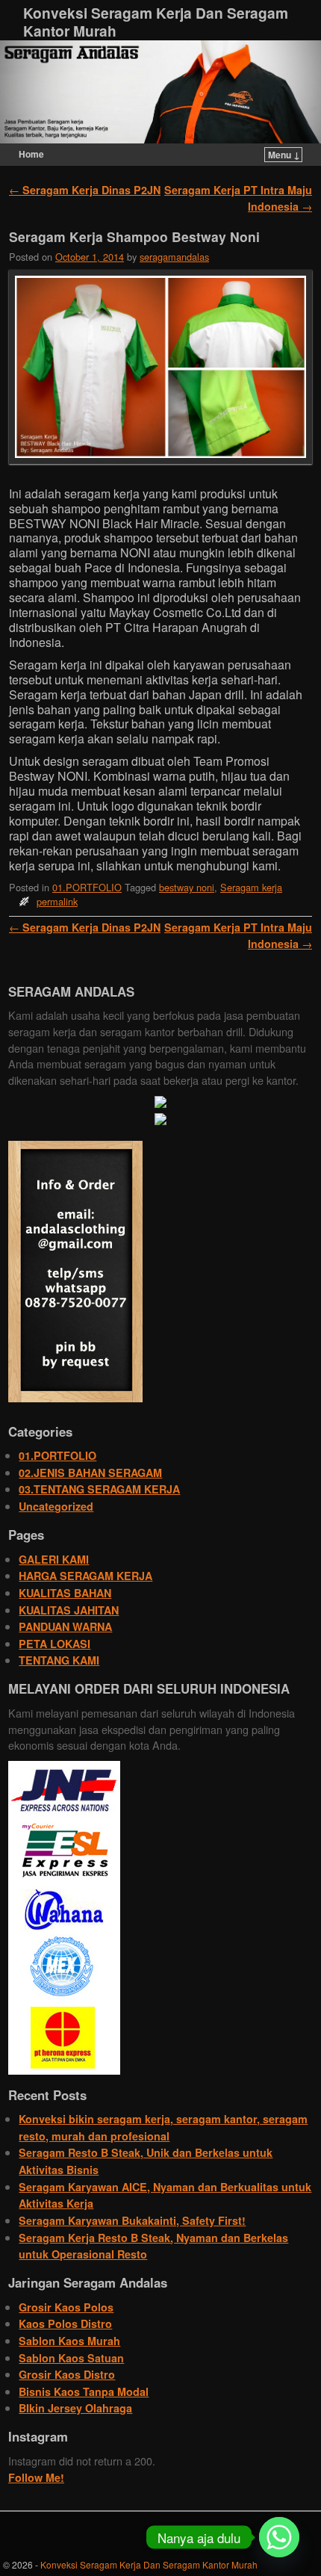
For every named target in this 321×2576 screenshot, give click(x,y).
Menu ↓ (284, 155)
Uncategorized (56, 1506)
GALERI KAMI (54, 1559)
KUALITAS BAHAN (65, 1593)
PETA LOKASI (54, 1644)
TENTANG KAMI (59, 1660)
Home (31, 154)
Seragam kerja (251, 887)
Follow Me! (36, 2477)
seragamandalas (174, 257)
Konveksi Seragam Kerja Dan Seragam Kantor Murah (156, 22)
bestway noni (187, 887)
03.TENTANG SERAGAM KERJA (99, 1489)
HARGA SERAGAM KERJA (85, 1576)
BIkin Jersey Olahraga (75, 2408)
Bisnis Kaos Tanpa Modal (84, 2391)
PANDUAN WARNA (65, 1626)
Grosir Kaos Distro (67, 2374)
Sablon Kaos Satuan (71, 2358)
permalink (57, 901)
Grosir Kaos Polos (66, 2307)
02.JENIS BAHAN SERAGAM (90, 1473)
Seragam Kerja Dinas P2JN (85, 190)
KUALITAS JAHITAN (69, 1610)
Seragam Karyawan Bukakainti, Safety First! (132, 2220)
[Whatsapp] (279, 2537)
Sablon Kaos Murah (69, 2341)
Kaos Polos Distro (65, 2323)
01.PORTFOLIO (87, 887)
